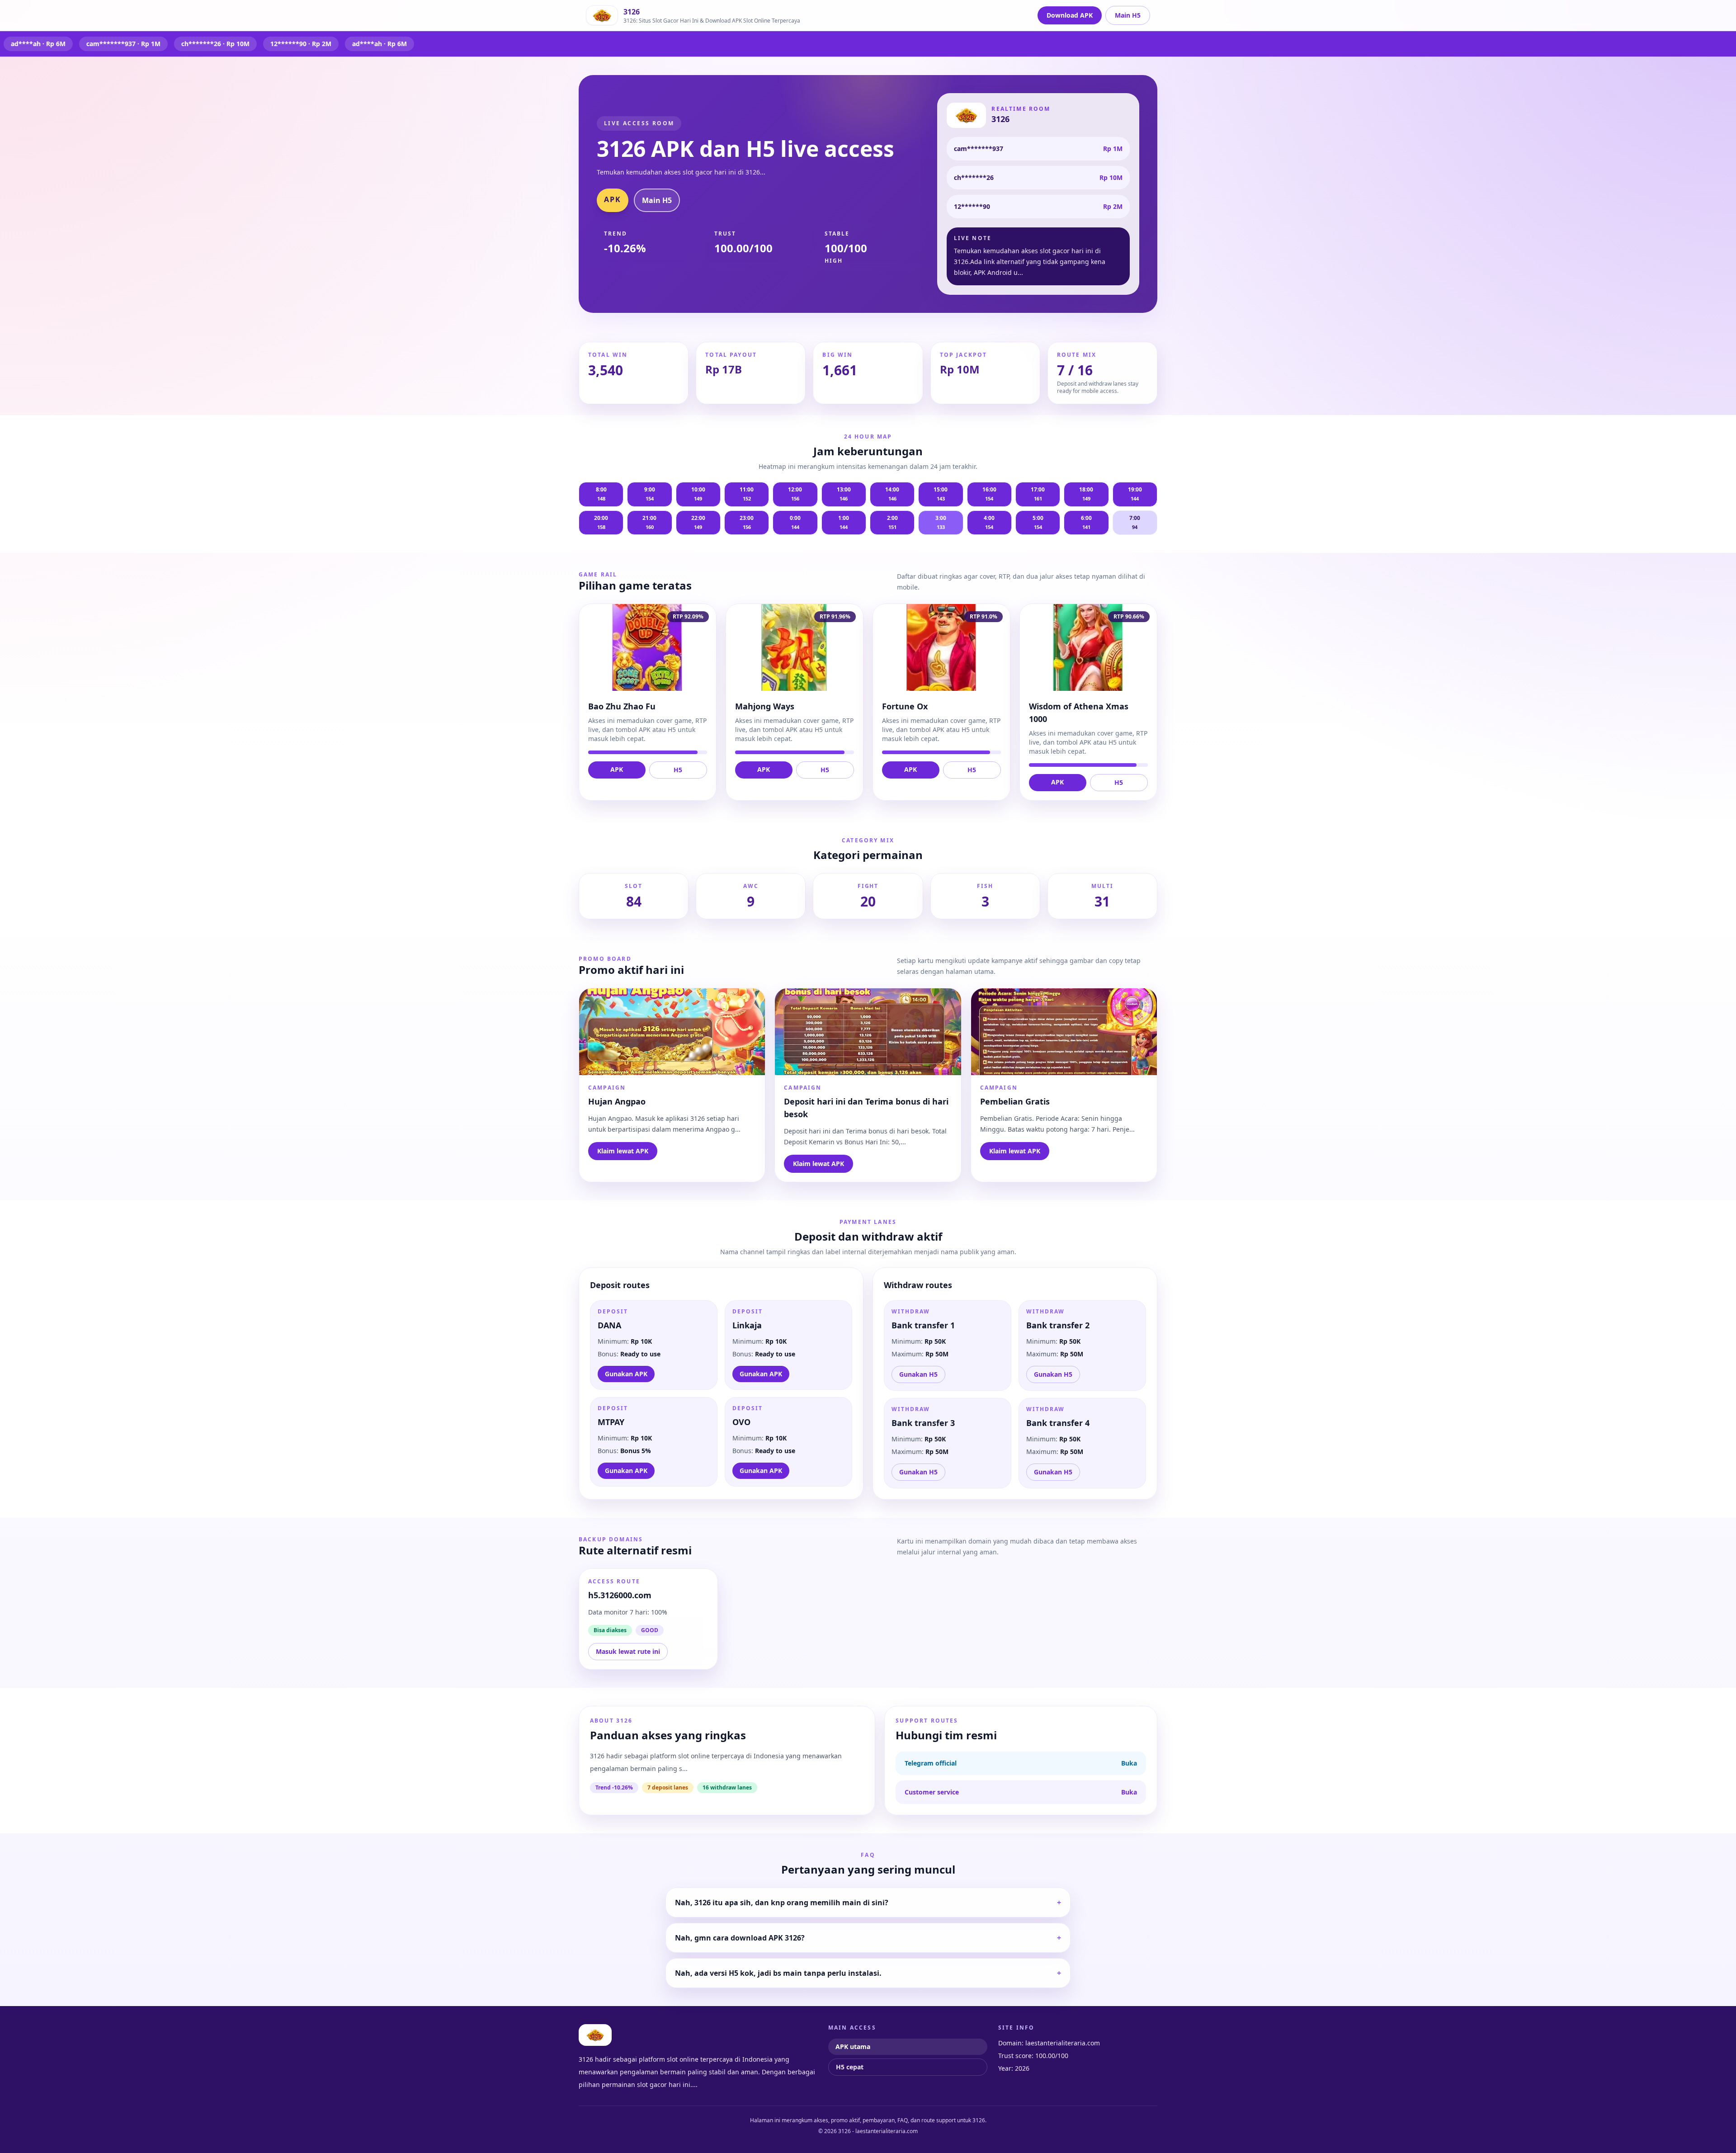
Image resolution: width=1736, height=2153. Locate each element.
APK (613, 199)
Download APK (1070, 15)
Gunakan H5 (918, 1374)
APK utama (853, 2047)
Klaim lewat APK (623, 1151)
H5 (678, 770)
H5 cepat (850, 2067)
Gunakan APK (626, 1374)
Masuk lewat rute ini (628, 1651)
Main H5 (1128, 15)
